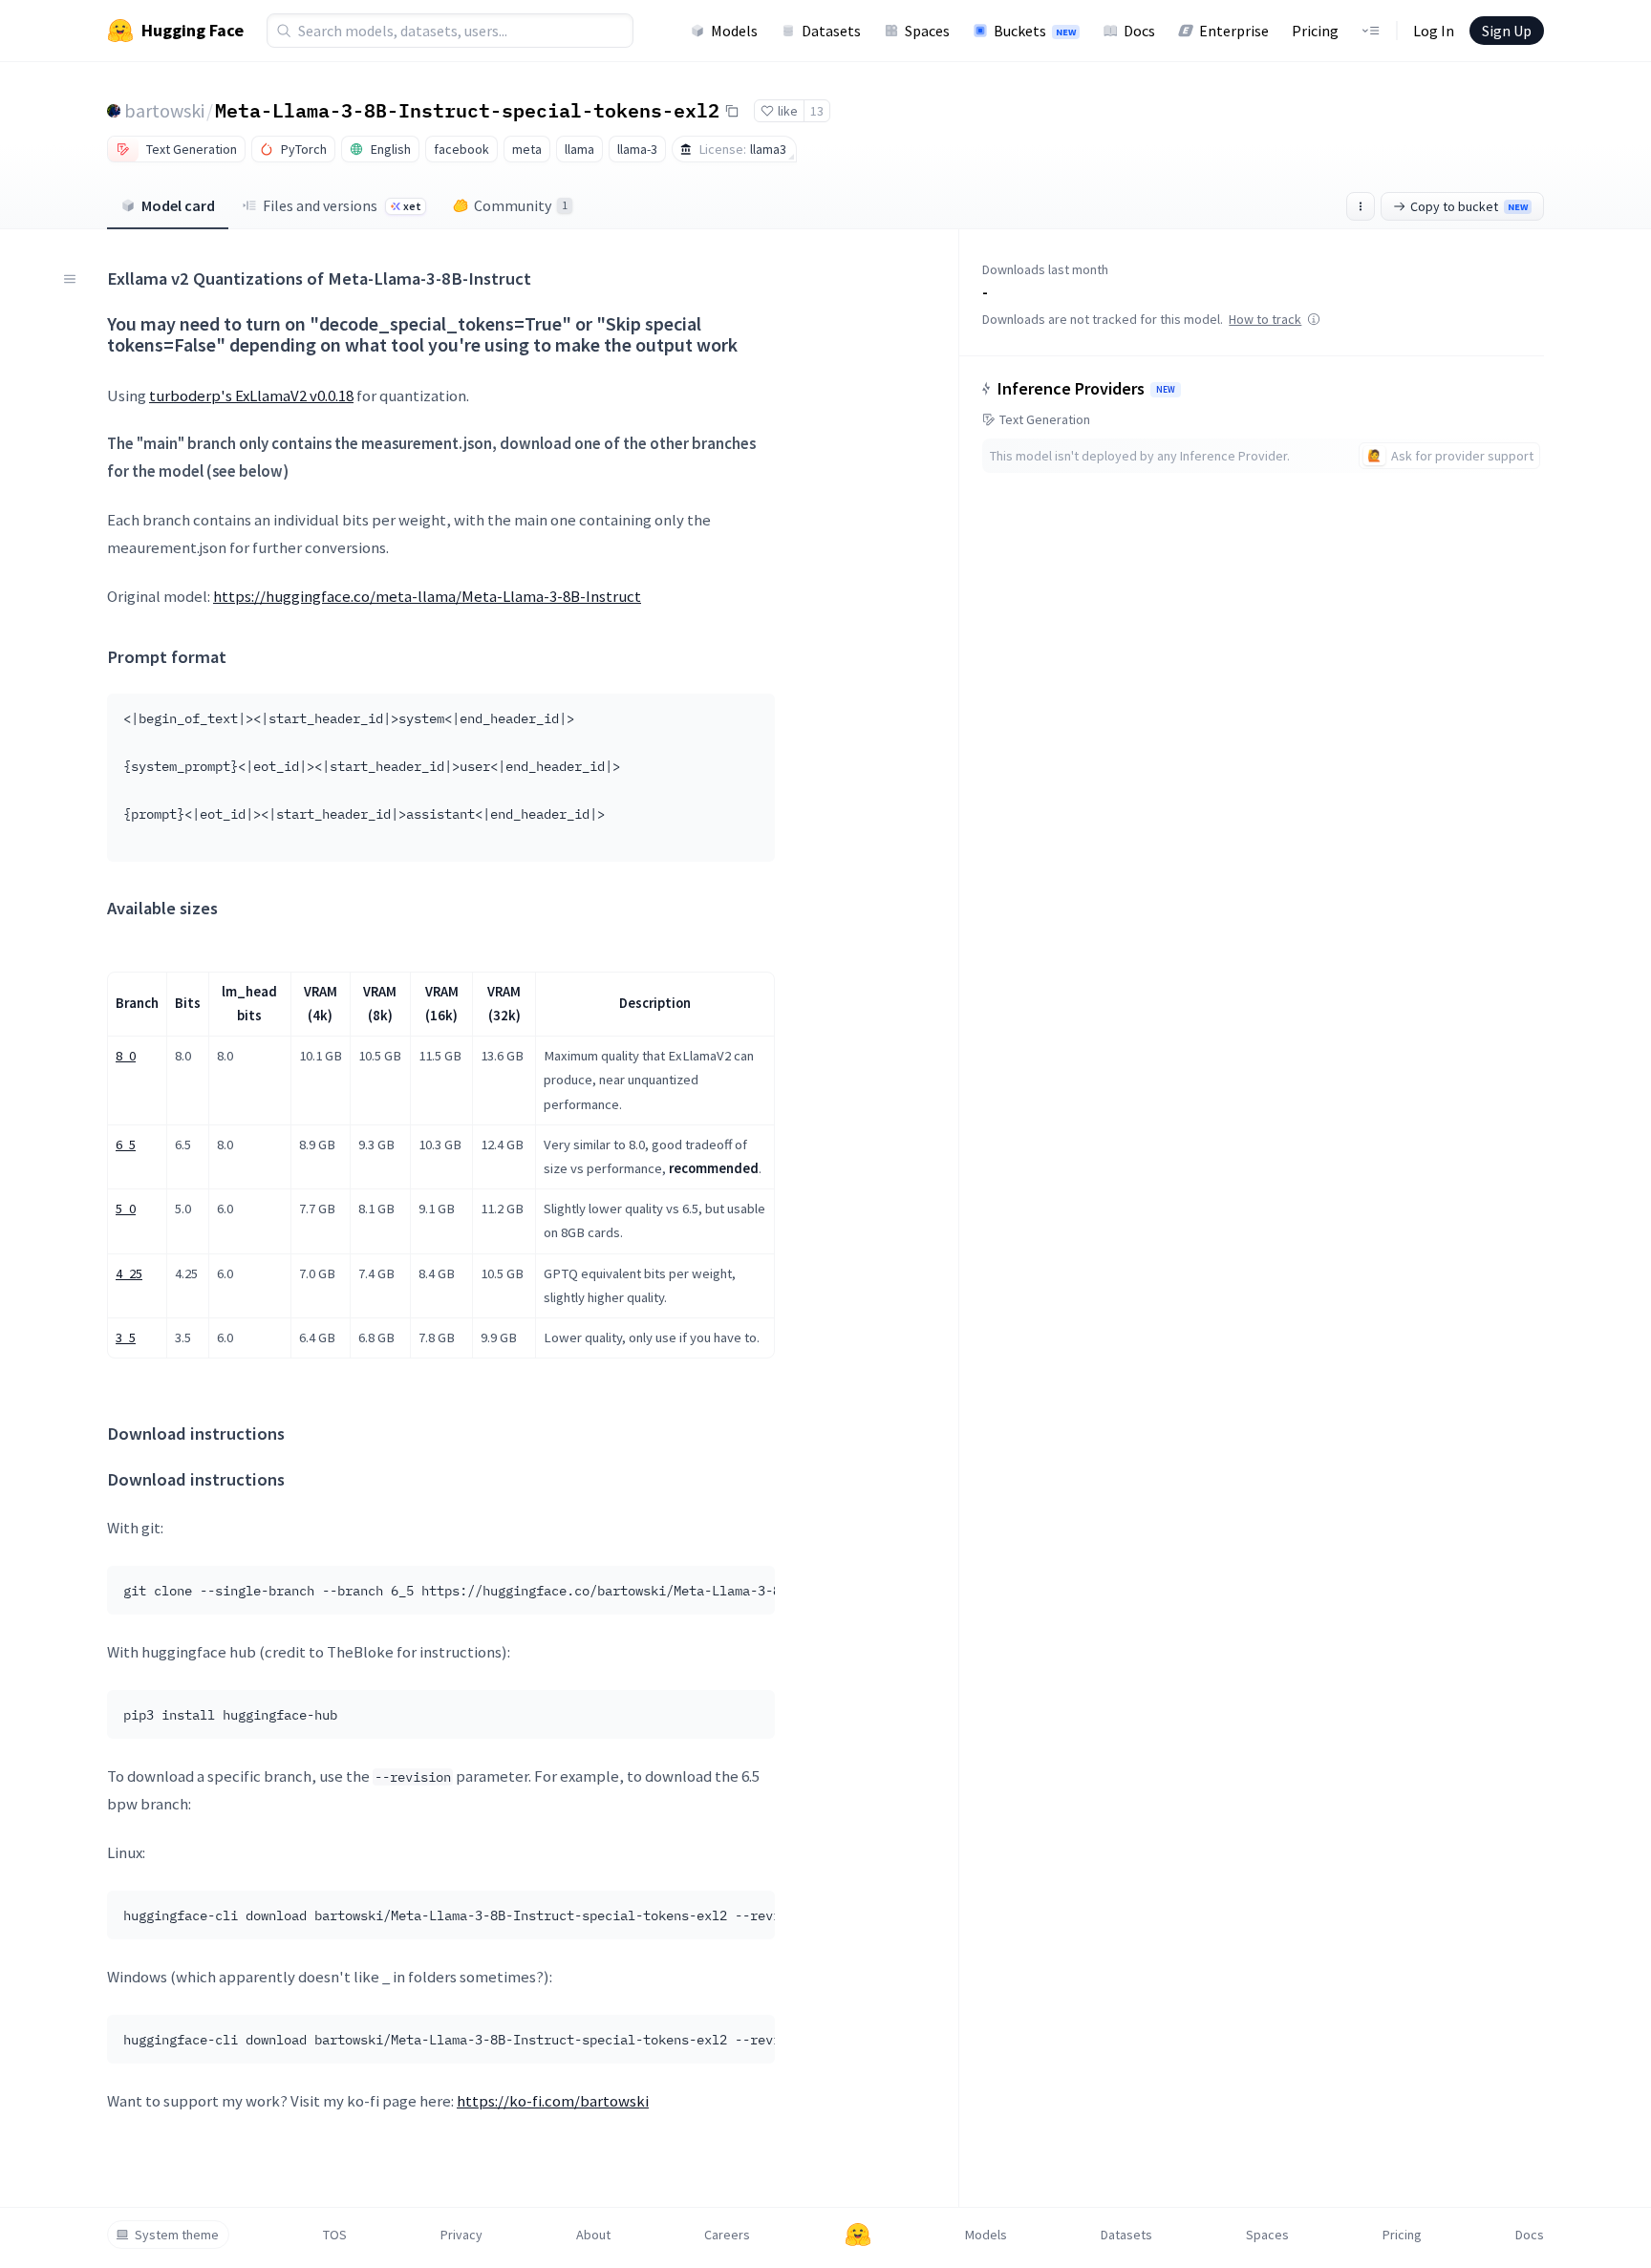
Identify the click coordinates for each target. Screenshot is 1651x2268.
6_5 (126, 1145)
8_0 (126, 1056)
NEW (1166, 390)
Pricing (1315, 31)
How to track (1265, 319)
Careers (727, 2235)
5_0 (126, 1209)
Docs (1139, 31)
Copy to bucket (1469, 206)
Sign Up (1507, 31)
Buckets (1035, 31)
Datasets (831, 31)
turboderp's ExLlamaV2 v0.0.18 (251, 396)
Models (734, 31)
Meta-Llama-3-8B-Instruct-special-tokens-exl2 (467, 110)
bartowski (164, 110)
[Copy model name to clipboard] (732, 111)
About (593, 2235)
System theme (177, 2235)
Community (521, 205)
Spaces (927, 31)
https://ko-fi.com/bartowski (553, 2101)
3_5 (126, 1337)
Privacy (461, 2235)
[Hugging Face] (858, 2235)
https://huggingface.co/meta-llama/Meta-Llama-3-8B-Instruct (427, 596)
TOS (335, 2235)
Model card (178, 205)
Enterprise (1234, 31)
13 (817, 111)
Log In (1434, 31)
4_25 (129, 1273)
